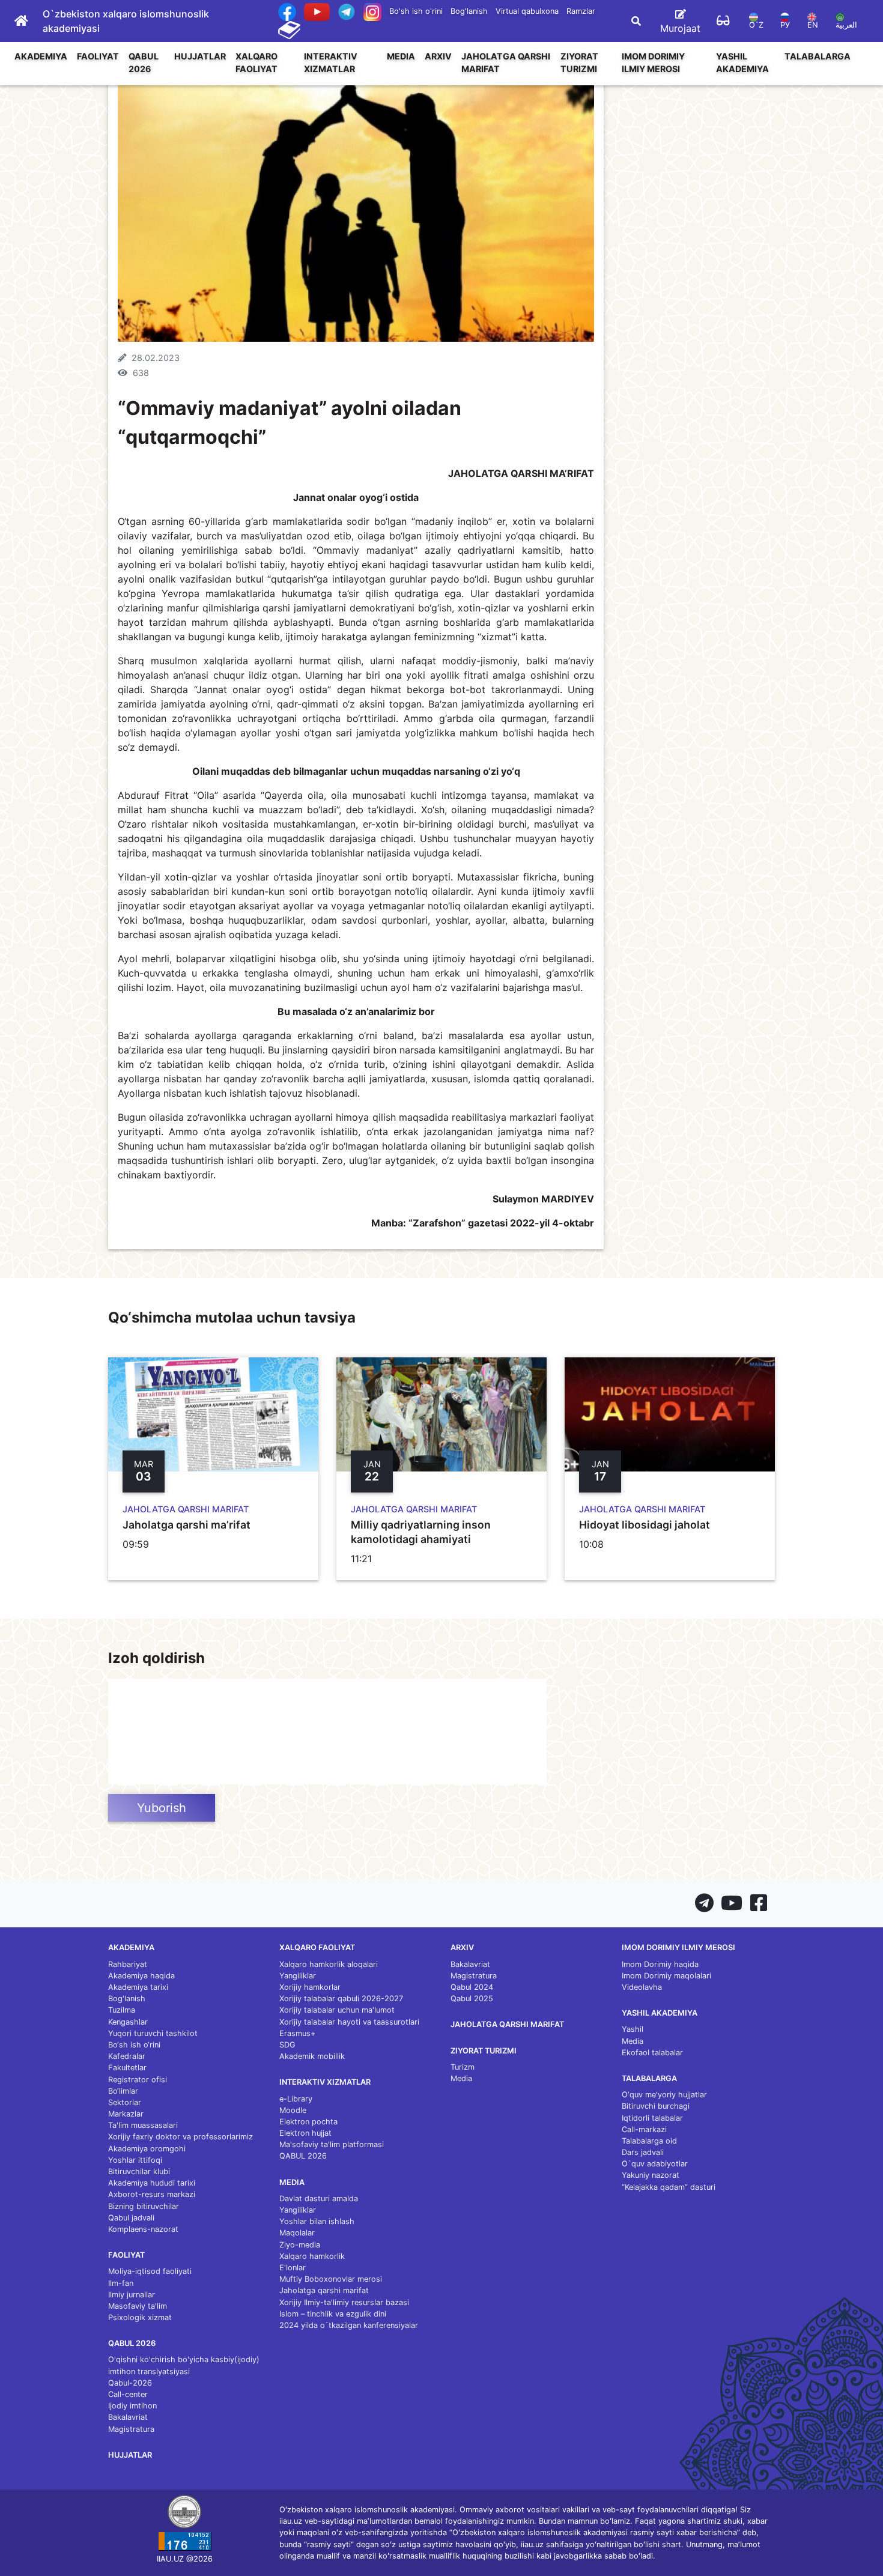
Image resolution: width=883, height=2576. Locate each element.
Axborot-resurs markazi (152, 2194)
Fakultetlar (127, 2068)
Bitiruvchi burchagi (656, 2106)
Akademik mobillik (312, 2056)
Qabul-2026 (130, 2383)
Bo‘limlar (123, 2091)
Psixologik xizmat (140, 2317)
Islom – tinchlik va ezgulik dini (333, 2314)
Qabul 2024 (472, 1987)
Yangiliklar (298, 1976)
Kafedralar (127, 2056)
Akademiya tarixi (138, 1987)
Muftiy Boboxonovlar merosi (331, 2279)
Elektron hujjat (305, 2133)
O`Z (756, 25)
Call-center (128, 2394)
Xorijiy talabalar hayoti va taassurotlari (349, 2022)
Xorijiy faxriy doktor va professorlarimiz (181, 2137)
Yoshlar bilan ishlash (317, 2221)
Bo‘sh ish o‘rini (134, 2045)
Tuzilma (122, 2010)
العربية (846, 25)
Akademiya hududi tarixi (152, 2183)
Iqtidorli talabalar (652, 2118)
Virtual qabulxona (527, 11)
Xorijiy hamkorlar (310, 1987)
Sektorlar (125, 2102)
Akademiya (41, 56)
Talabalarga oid (649, 2141)
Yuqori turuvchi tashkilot (153, 2033)
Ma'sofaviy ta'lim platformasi (332, 2144)
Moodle (293, 2110)
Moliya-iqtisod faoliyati (150, 2271)
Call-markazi (644, 2129)
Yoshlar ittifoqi (135, 2160)
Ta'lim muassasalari (143, 2125)
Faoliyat (98, 56)
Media (401, 56)
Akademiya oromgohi (147, 2149)
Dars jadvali (643, 2152)
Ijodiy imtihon (132, 2406)
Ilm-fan (121, 2283)
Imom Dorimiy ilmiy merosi (653, 63)
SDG (287, 2045)
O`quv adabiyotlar (655, 2164)
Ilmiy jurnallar (132, 2295)
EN (813, 25)
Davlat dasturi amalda (319, 2199)
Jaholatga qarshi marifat (506, 63)
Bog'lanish (469, 11)
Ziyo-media (300, 2245)
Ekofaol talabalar (652, 2053)
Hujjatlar (200, 56)
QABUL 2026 (144, 63)
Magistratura (131, 2429)
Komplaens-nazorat (143, 2229)
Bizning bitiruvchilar (144, 2206)
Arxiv (438, 56)
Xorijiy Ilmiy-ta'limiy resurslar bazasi (344, 2302)
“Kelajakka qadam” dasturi (669, 2187)
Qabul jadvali (131, 2218)
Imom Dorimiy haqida (660, 1964)
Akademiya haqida (141, 1976)
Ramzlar (581, 11)
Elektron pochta (308, 2122)
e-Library (296, 2099)
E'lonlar (293, 2268)
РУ (785, 25)
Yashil (633, 2029)
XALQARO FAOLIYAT (256, 63)
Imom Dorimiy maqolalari (666, 1976)
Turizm (463, 2067)
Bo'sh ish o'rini (416, 11)
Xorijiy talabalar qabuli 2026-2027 (341, 1999)
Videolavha (642, 1987)
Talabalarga (818, 56)
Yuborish (162, 1808)
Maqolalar (297, 2233)
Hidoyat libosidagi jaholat (645, 1525)
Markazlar (126, 2114)
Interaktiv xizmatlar (331, 63)
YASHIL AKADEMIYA (742, 63)
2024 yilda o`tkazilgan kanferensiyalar (349, 2325)
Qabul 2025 (472, 1999)
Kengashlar (128, 2022)
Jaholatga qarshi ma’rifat (187, 1525)
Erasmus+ (297, 2033)
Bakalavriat (128, 2417)
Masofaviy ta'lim (138, 2306)
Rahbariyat (128, 1964)
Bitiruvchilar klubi (139, 2171)
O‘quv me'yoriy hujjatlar (664, 2095)
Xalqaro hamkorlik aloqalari (329, 1964)
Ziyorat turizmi (579, 63)
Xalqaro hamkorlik (312, 2256)
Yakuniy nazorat (651, 2175)
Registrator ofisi (138, 2080)
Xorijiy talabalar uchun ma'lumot (337, 2010)
